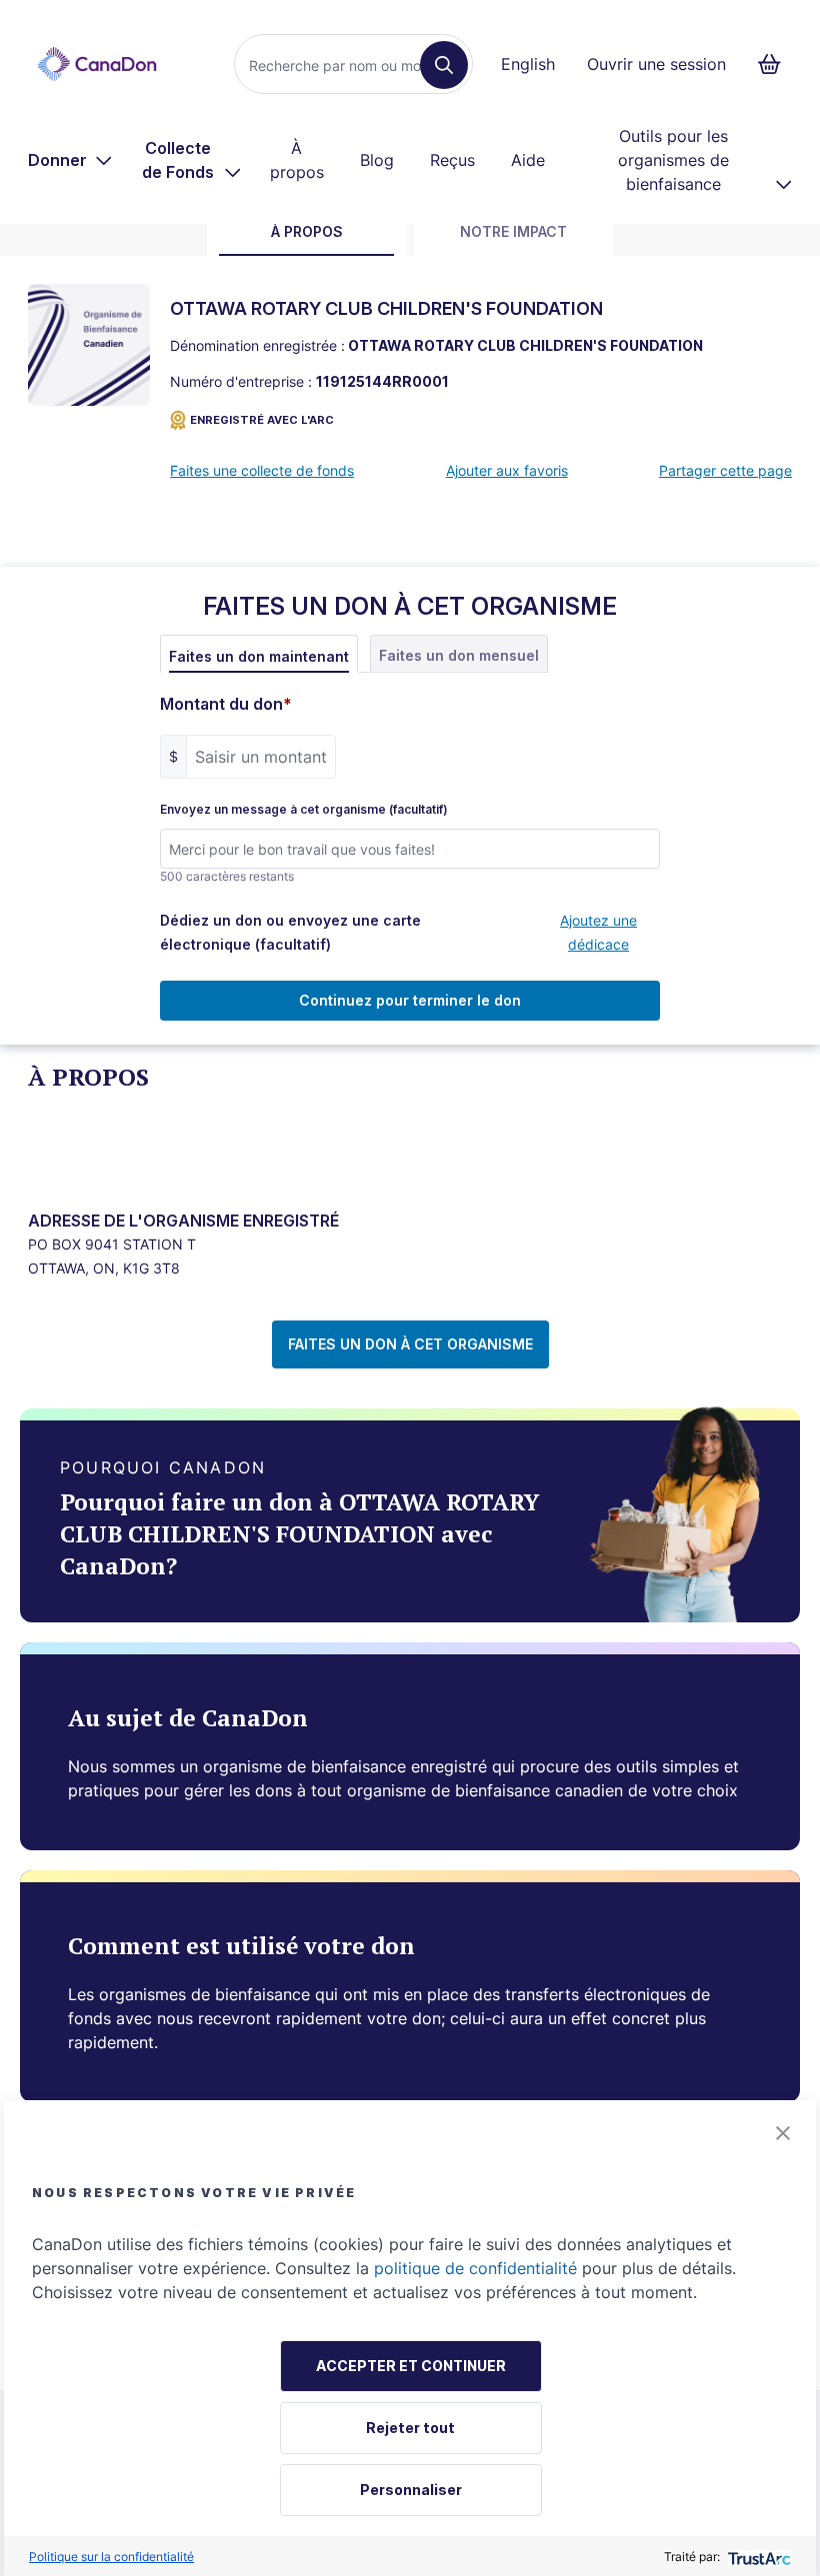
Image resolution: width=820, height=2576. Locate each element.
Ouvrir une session (656, 64)
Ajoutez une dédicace (598, 932)
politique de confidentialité (475, 2268)
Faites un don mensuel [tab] (459, 655)
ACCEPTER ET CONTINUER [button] (411, 2366)
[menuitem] (70, 160)
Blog (377, 160)
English (528, 64)
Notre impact (513, 231)
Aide (528, 160)
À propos (297, 160)
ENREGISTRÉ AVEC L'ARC (262, 420)
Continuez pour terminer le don (410, 1000)
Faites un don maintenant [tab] (259, 656)
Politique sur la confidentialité (111, 2557)
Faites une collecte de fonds (262, 470)
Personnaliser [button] (411, 2490)
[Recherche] (444, 65)
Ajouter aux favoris (507, 470)
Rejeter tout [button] (410, 2428)
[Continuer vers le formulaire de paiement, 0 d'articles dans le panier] (775, 64)
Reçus (452, 160)
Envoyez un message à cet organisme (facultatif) (304, 810)
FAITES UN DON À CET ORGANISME (410, 1344)
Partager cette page (725, 470)
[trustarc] (757, 2557)
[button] (783, 2133)
